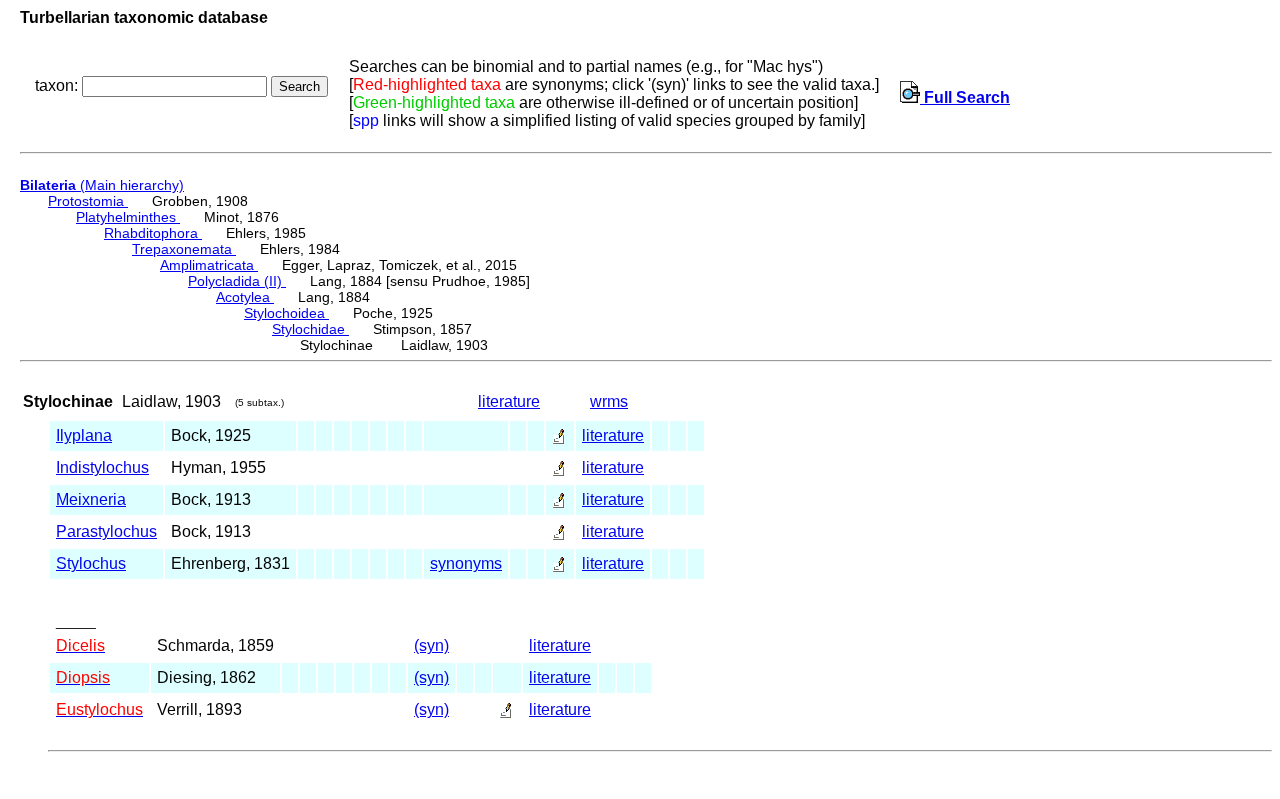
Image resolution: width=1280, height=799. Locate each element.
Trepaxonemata (184, 249)
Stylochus (91, 563)
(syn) (431, 645)
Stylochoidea (286, 313)
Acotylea (245, 297)
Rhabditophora (153, 233)
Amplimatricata (209, 265)
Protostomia (88, 201)
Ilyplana (84, 435)
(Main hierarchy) (102, 185)
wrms (609, 401)
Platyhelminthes (128, 217)
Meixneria (91, 499)
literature (509, 401)
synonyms (466, 563)
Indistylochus (102, 467)
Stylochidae (310, 329)
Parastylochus (106, 531)
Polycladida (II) (237, 281)
